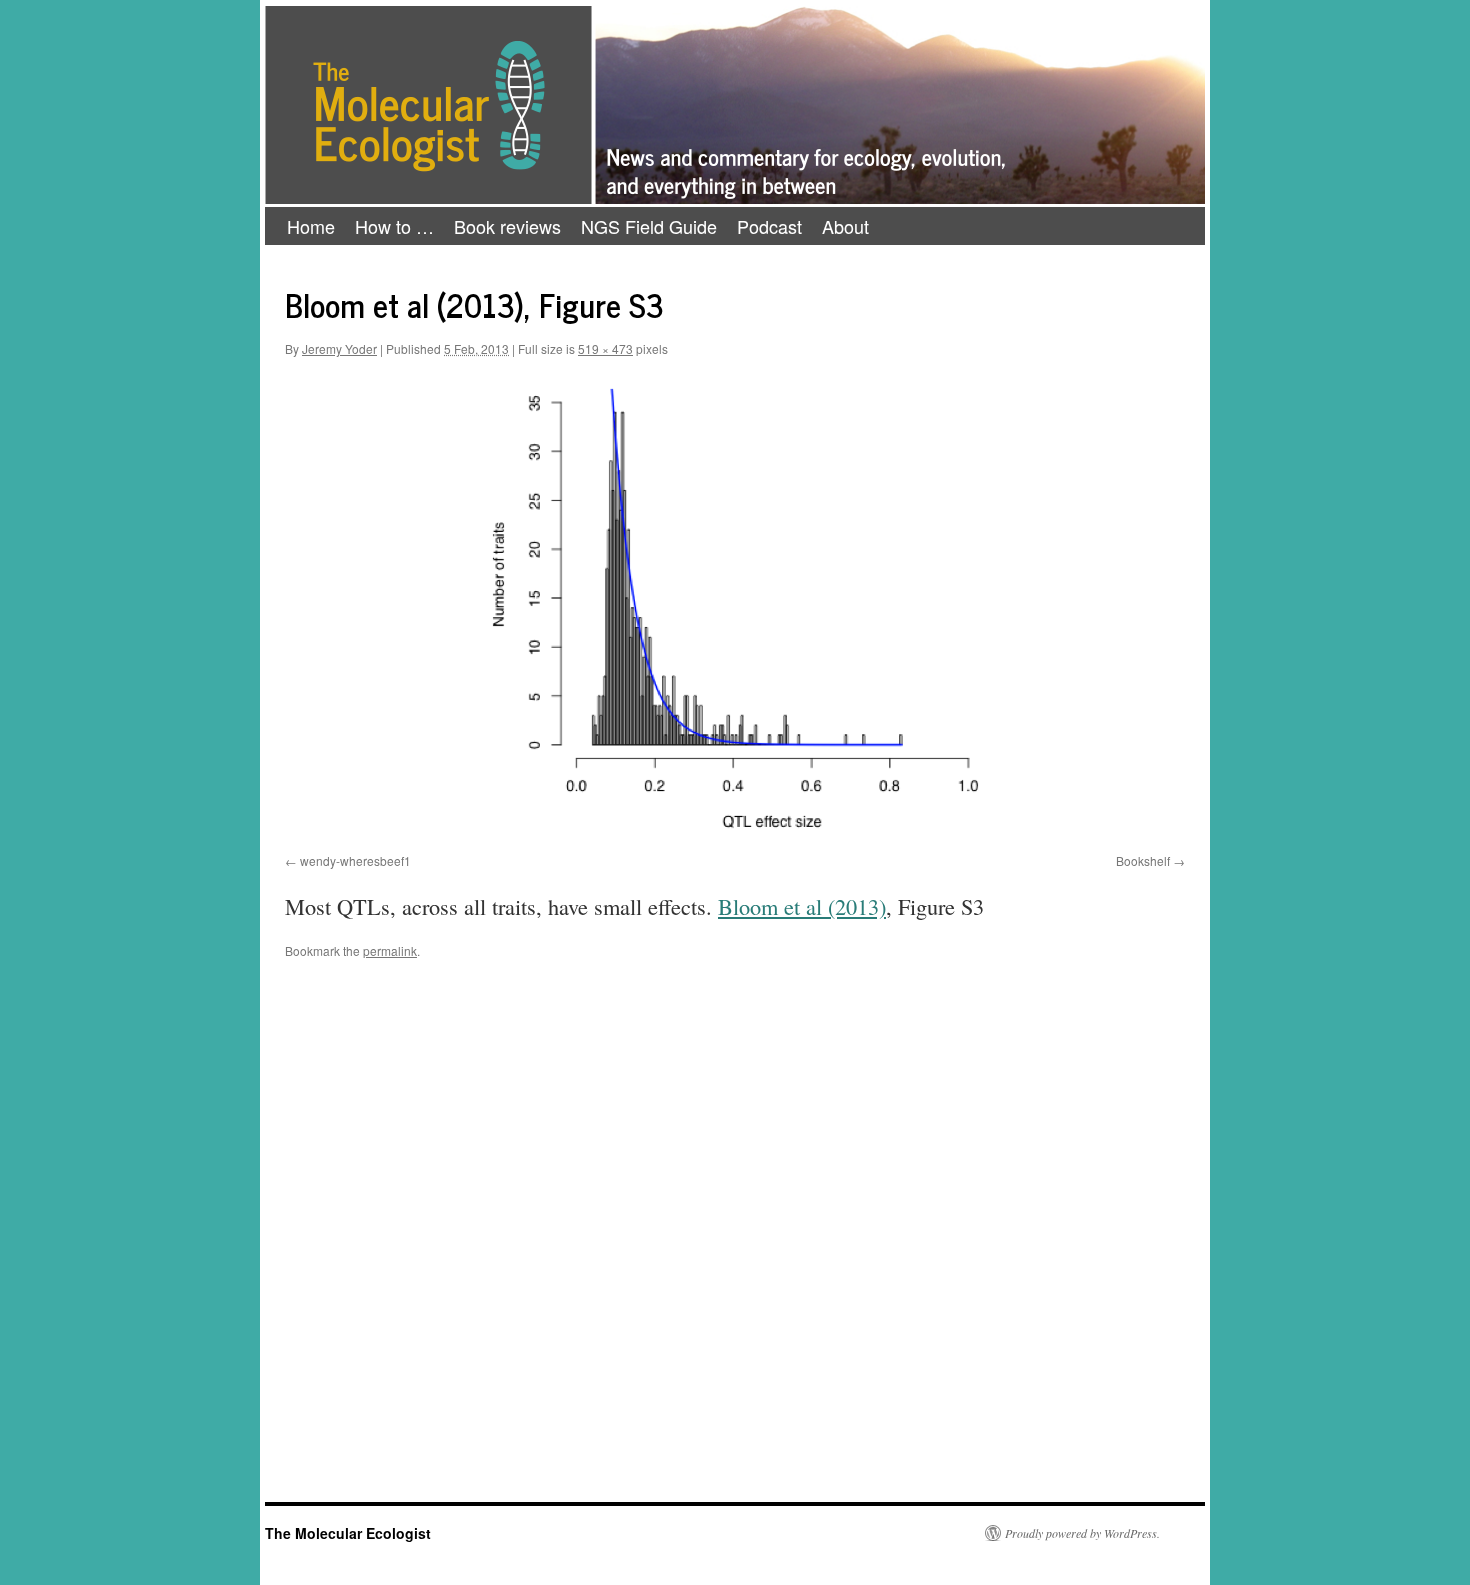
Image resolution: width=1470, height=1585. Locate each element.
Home (311, 226)
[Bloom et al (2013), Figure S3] (735, 609)
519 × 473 (605, 348)
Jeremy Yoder (339, 348)
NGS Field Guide (649, 226)
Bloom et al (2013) (802, 906)
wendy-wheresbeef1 (355, 860)
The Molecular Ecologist (348, 1533)
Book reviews (507, 226)
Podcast (769, 226)
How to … (394, 226)
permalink (390, 950)
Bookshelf (1143, 860)
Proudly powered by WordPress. (1082, 1533)
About (845, 226)
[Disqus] (735, 1246)
